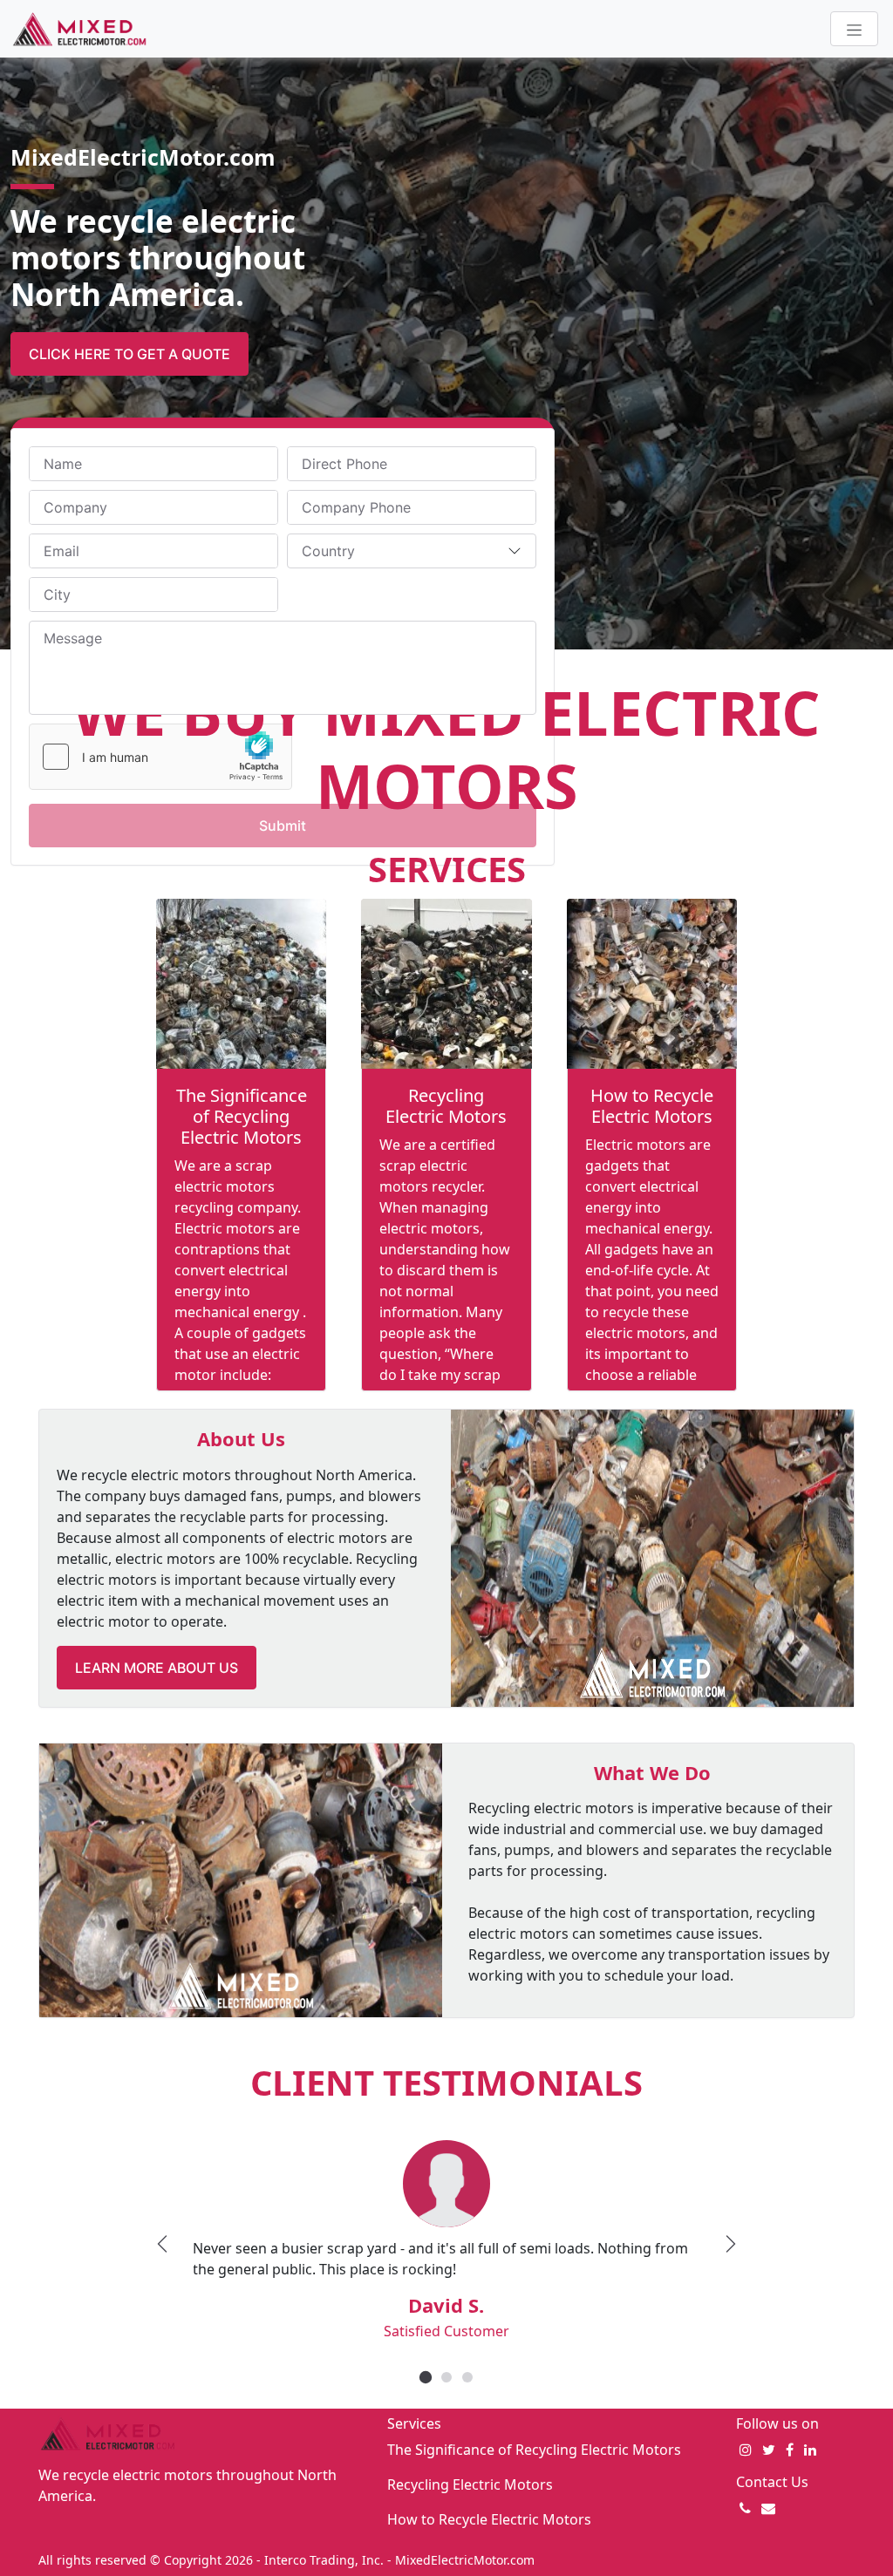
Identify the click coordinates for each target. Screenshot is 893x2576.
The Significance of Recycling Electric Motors (242, 1116)
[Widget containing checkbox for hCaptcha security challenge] (160, 757)
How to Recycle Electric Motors (652, 1106)
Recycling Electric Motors (446, 1106)
